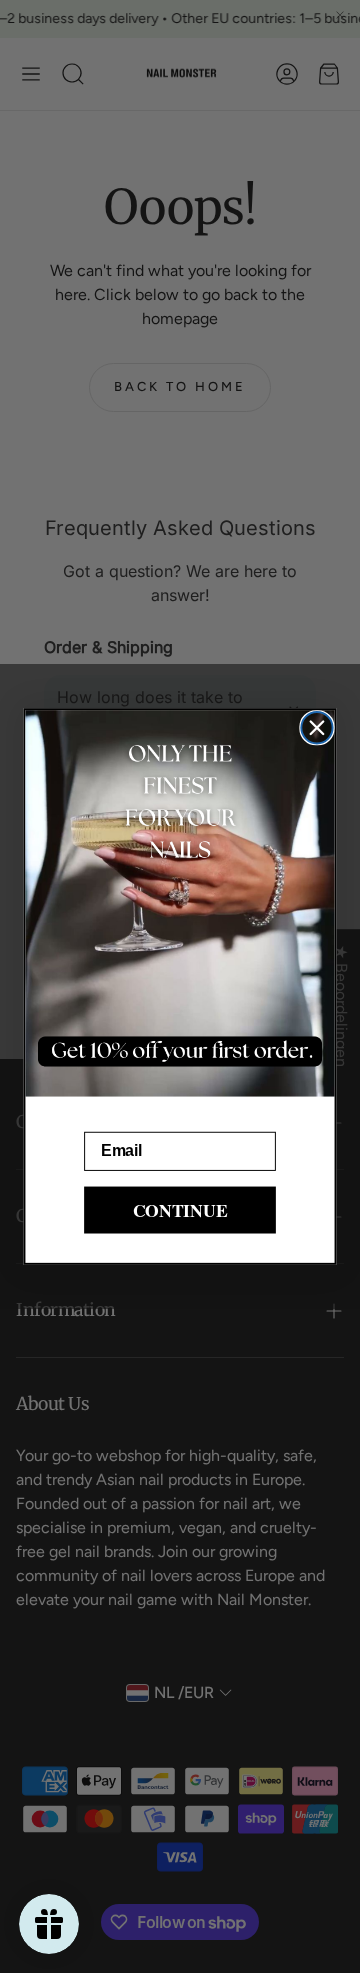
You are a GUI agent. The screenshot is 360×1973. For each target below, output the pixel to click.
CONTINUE (180, 1209)
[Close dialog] (316, 727)
